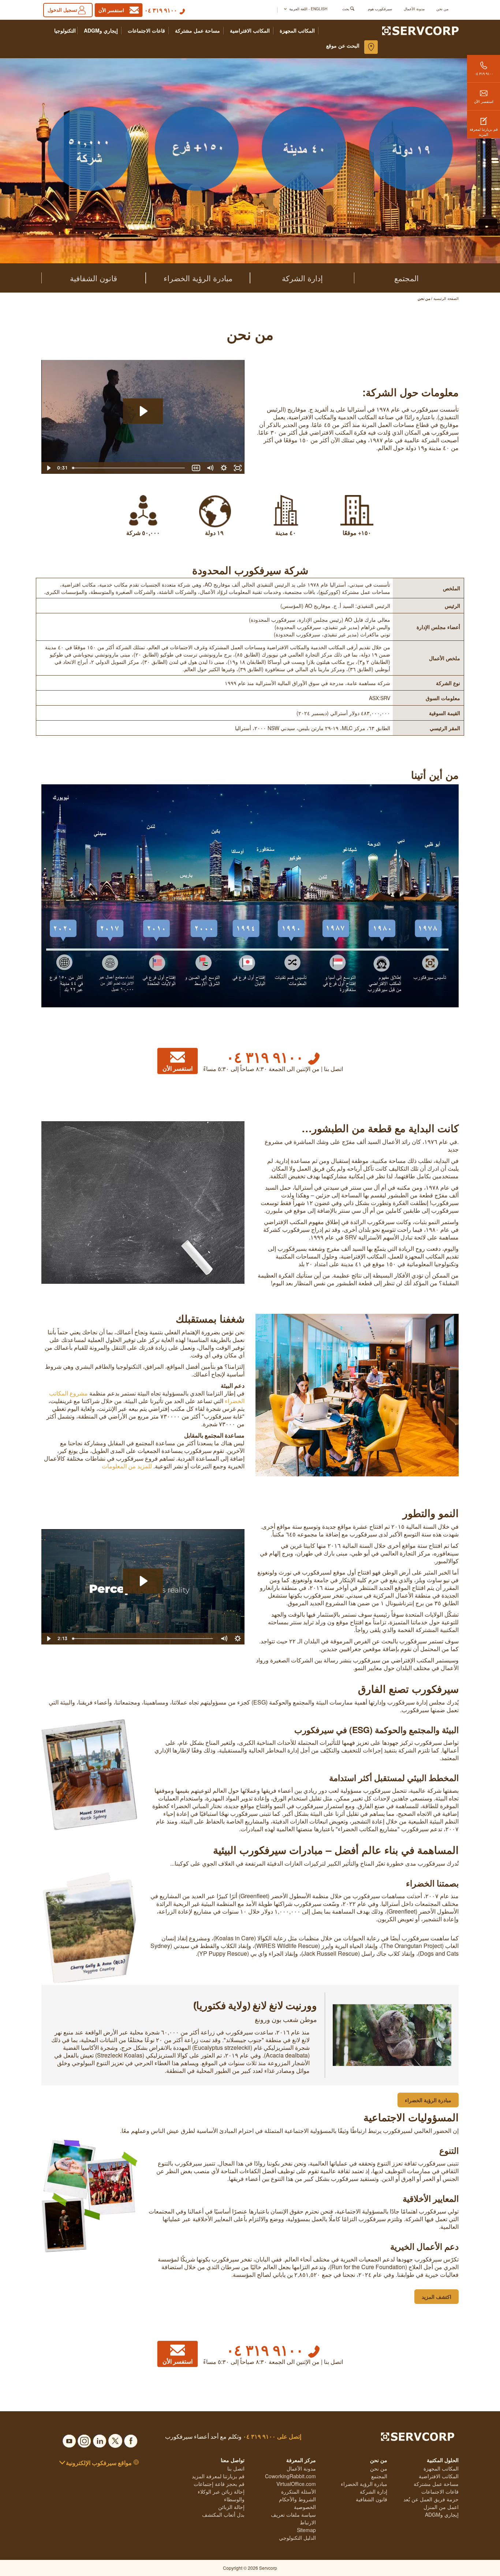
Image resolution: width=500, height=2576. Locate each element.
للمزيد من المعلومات (127, 1466)
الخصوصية (305, 2507)
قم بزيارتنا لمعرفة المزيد (484, 132)
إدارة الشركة (302, 278)
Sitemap (306, 2530)
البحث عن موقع (343, 45)
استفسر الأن (484, 101)
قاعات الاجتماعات (146, 31)
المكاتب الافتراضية (250, 31)
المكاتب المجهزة (297, 31)
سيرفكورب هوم (380, 9)
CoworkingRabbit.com (290, 2476)
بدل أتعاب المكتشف (223, 2514)
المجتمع (406, 278)
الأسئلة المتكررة (298, 2491)
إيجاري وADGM (101, 31)
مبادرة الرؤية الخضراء (198, 278)
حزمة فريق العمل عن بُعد (431, 2499)
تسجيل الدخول (62, 10)
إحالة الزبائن (231, 2507)
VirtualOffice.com (296, 2484)
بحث (346, 9)
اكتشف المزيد (436, 2297)
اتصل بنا (236, 2468)
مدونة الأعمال (414, 9)
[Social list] (131, 2439)
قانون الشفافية (94, 278)
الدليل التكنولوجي (297, 2538)
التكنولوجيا (65, 31)
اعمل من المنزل (441, 2507)
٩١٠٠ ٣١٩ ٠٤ (161, 10)
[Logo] (420, 30)
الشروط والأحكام (297, 2499)
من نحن (442, 9)
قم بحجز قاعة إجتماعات (219, 2484)
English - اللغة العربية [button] (308, 9)
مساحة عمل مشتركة (197, 31)
